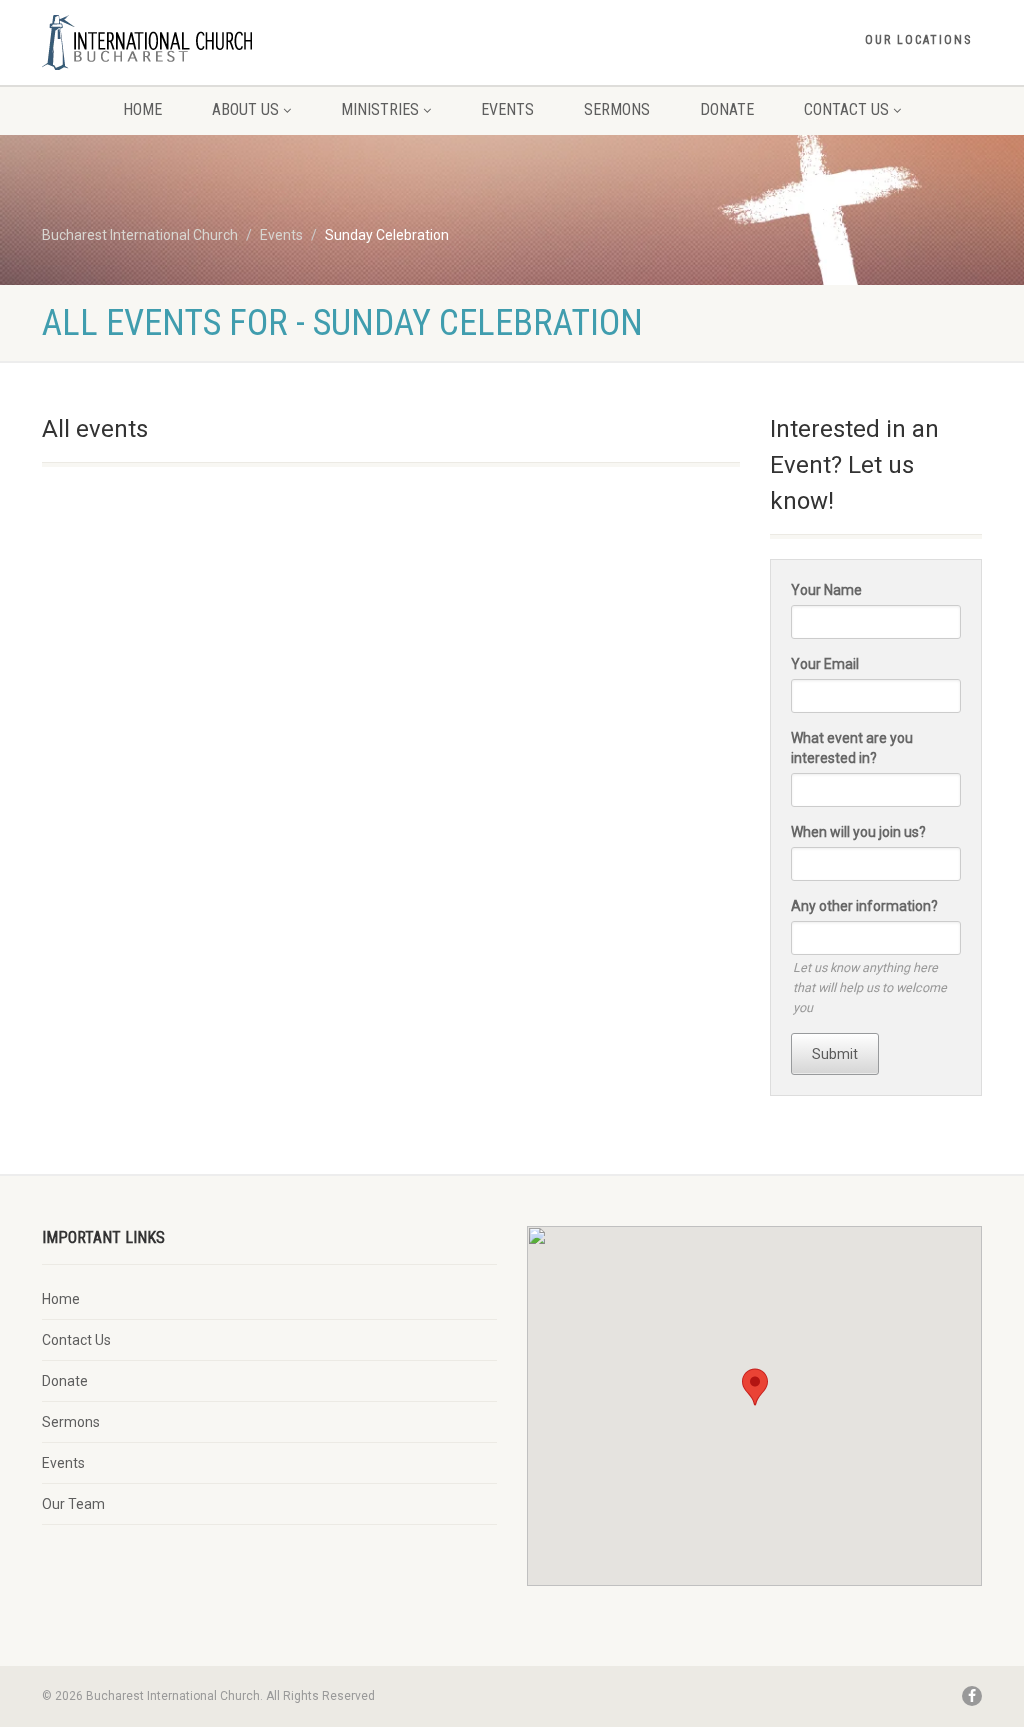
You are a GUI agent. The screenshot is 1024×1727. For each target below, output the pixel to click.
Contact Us (846, 109)
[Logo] (188, 43)
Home (142, 109)
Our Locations (918, 40)
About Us (245, 109)
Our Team (73, 1504)
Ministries (380, 109)
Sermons (617, 109)
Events (507, 109)
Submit (835, 1054)
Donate (727, 109)
